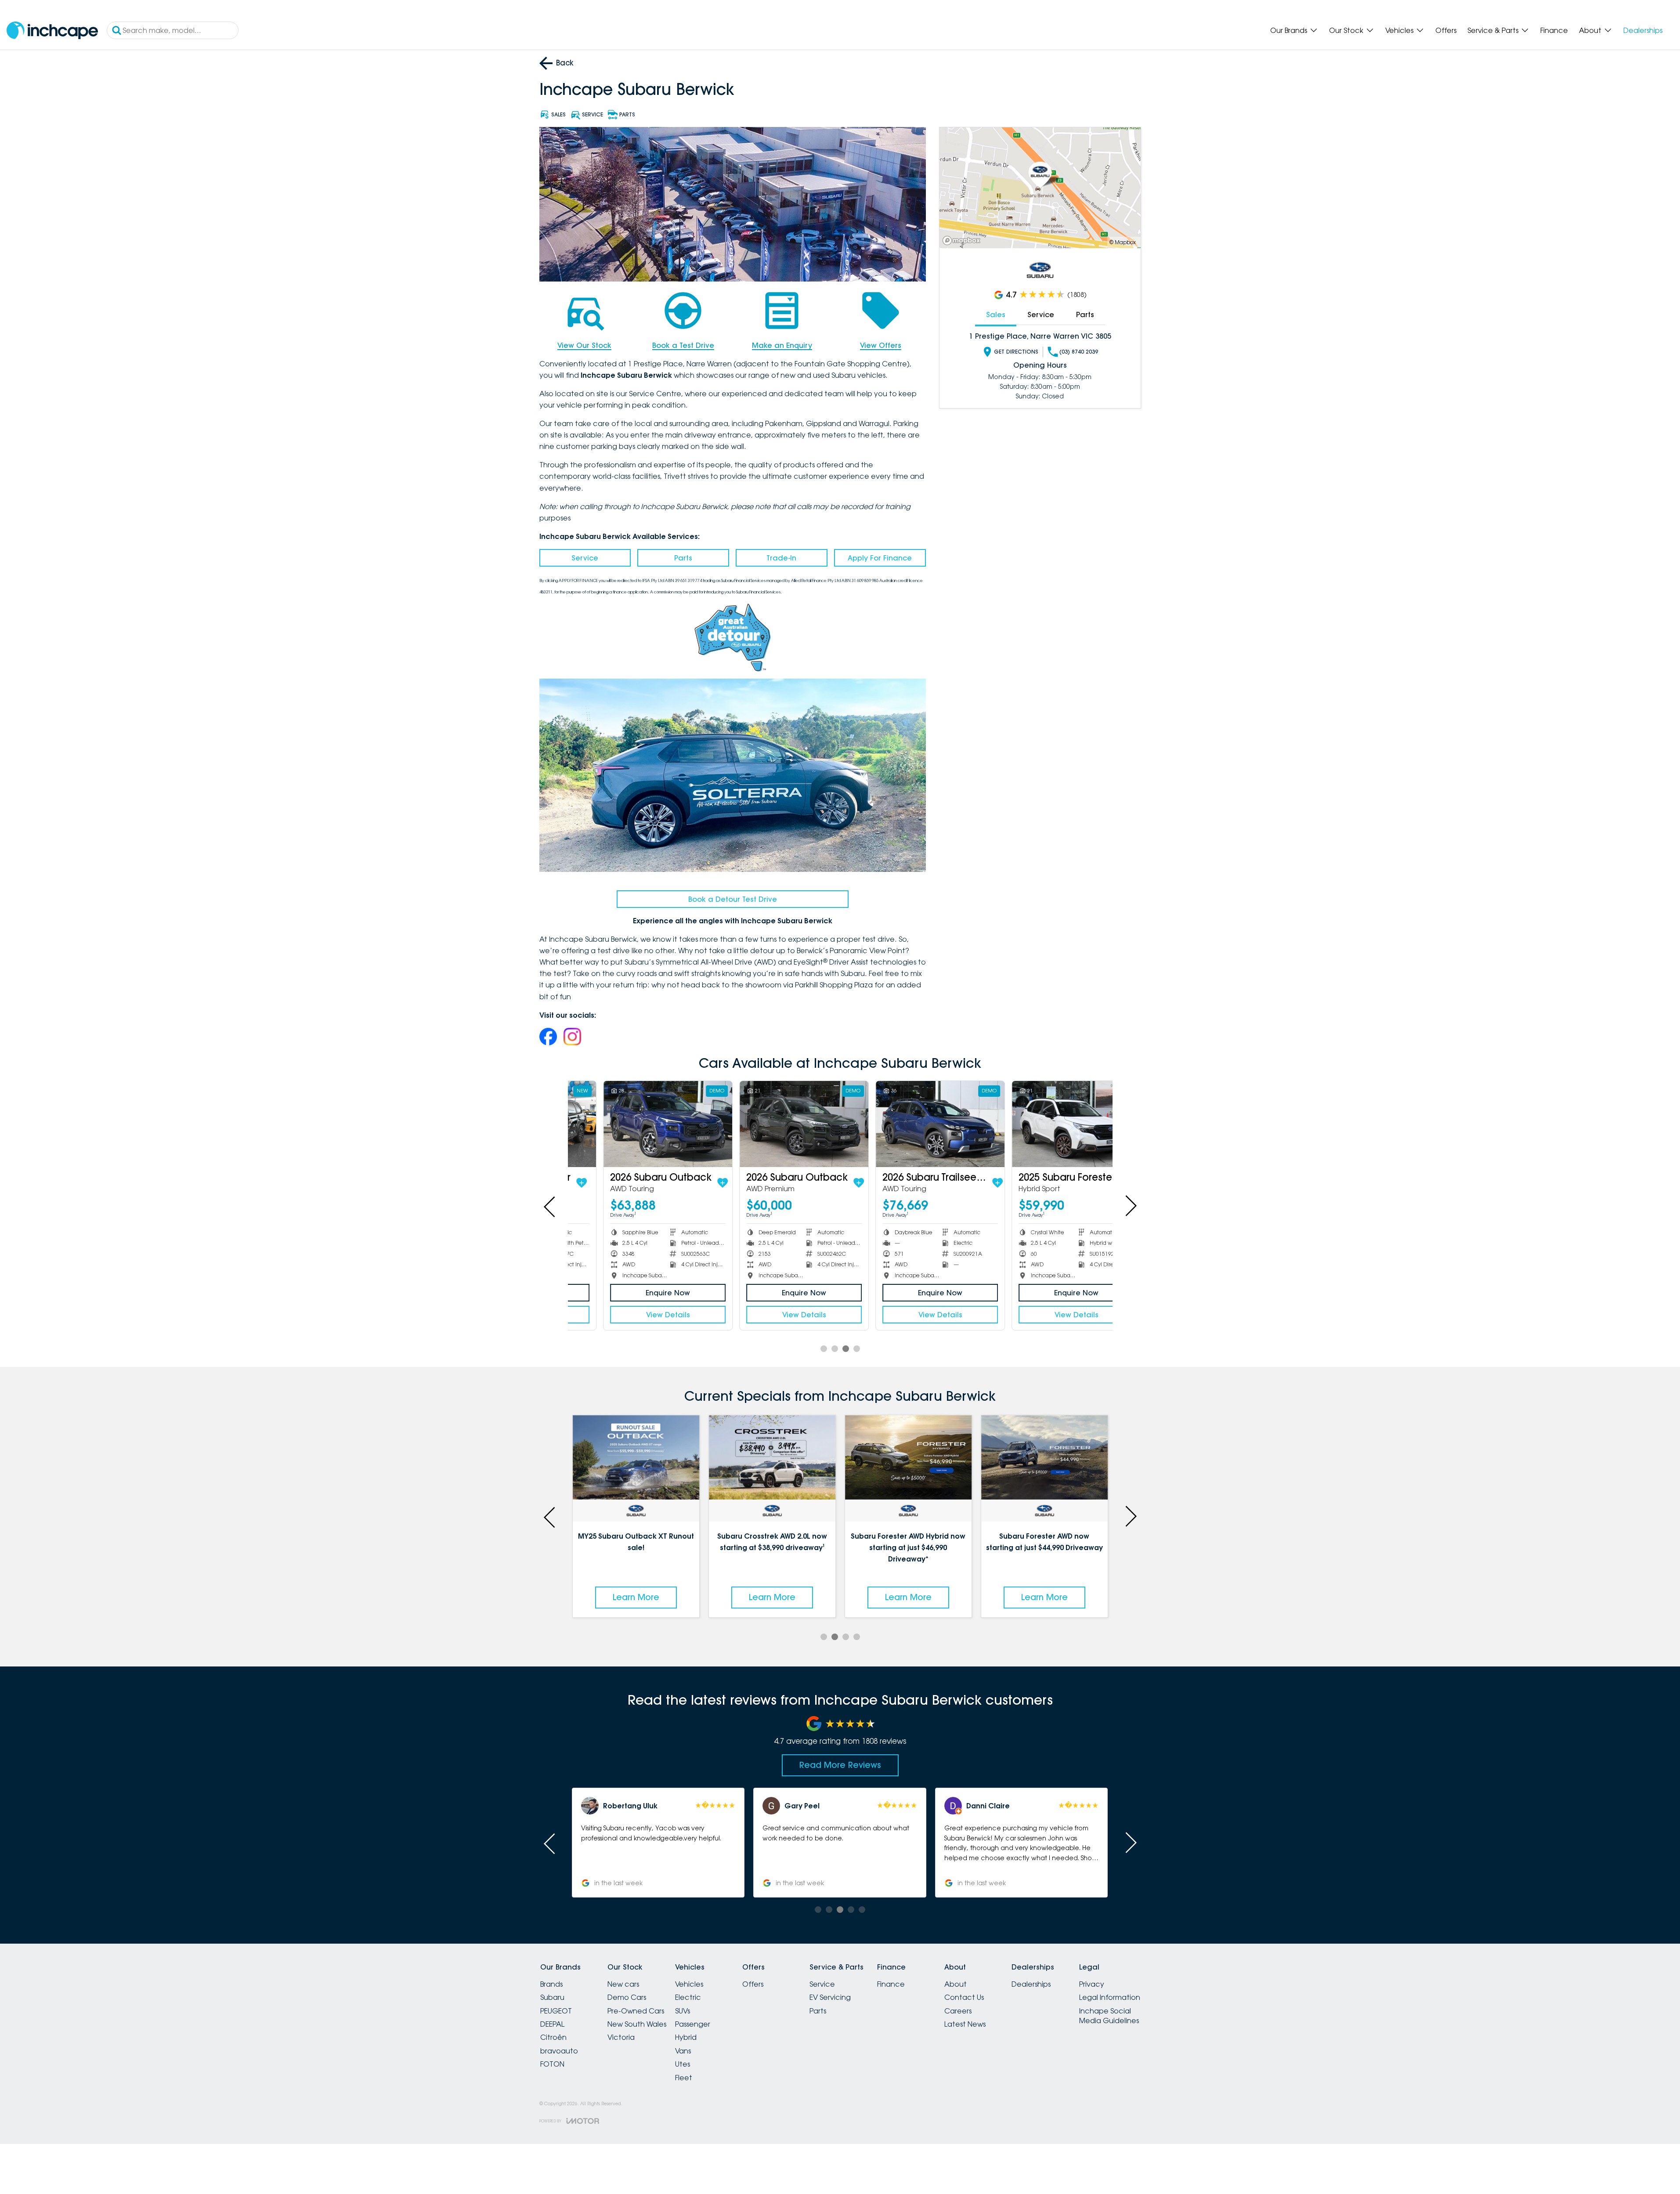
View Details (636, 1315)
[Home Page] (52, 31)
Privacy (1092, 1984)
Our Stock (1346, 30)
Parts (683, 558)
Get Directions (1016, 352)
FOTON (552, 2064)
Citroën (553, 2037)
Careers (958, 2011)
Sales (996, 314)
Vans (683, 2051)
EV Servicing (830, 1997)
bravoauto (559, 2051)
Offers (1446, 30)
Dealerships (1643, 30)
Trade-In (781, 558)
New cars (623, 1984)
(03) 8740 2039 (1079, 352)
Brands (551, 1984)
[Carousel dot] (824, 1349)
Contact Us (964, 1997)
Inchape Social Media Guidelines (1109, 2016)
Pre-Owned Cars (636, 2011)
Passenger (693, 2024)
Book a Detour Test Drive (733, 899)
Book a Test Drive (683, 345)
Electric (688, 1997)
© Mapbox (1123, 242)
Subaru (552, 1997)
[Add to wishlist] (690, 1183)
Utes (683, 2064)
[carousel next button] (1130, 1206)
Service (585, 558)
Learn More (636, 1597)
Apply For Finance (880, 558)
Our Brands (1289, 30)
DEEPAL (552, 2024)
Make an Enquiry (782, 345)
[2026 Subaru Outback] (636, 1124)
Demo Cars (627, 1997)
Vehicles (1399, 30)
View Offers (881, 345)
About (1590, 30)
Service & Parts (1493, 30)
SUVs (683, 2011)
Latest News (965, 2024)
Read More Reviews (840, 1765)
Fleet (684, 2078)
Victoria (621, 2037)
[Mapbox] (963, 240)
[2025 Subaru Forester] (1044, 1124)
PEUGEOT (556, 2011)
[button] (1021, 1843)
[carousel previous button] (550, 1206)
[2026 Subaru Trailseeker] (908, 1124)
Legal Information (1110, 1997)
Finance (1554, 30)
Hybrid (686, 2037)
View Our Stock (584, 345)
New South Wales (637, 2024)
